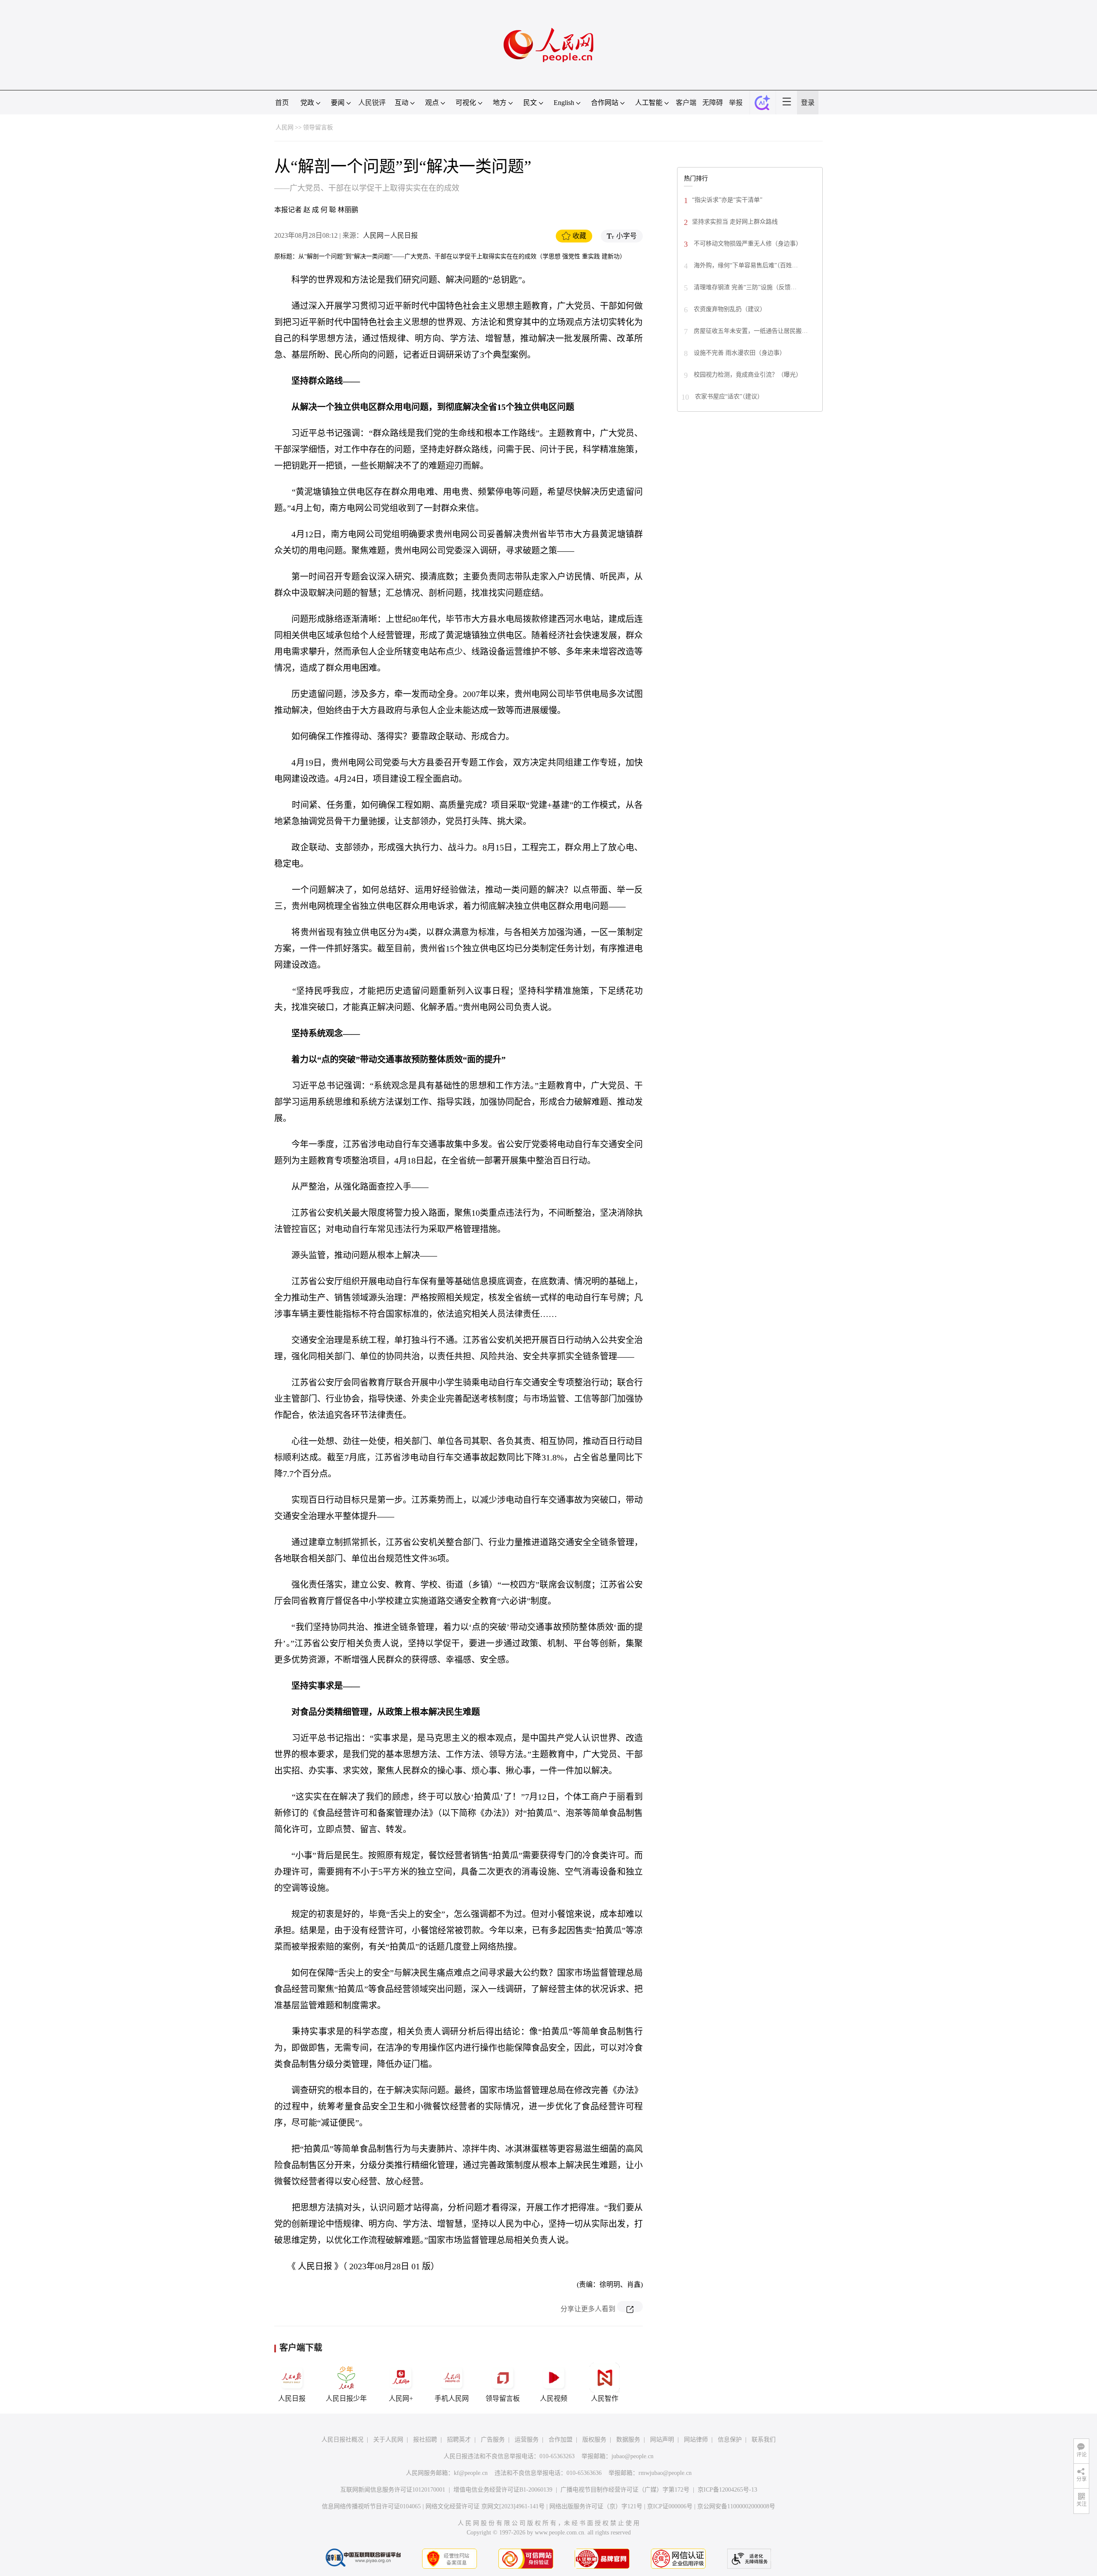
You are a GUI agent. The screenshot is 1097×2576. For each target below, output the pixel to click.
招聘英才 (459, 2440)
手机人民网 (452, 2398)
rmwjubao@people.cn (665, 2473)
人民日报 (292, 2398)
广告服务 (493, 2440)
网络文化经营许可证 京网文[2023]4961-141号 (485, 2506)
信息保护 (730, 2440)
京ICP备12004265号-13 (727, 2490)
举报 (736, 103)
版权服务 (594, 2440)
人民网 (285, 127)
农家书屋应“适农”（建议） (728, 396)
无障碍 (713, 103)
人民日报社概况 (342, 2440)
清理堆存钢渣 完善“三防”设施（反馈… (744, 287)
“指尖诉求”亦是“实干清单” (727, 200)
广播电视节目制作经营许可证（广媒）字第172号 (625, 2490)
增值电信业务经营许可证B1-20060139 (503, 2490)
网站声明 (662, 2440)
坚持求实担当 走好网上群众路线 (735, 222)
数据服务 (628, 2440)
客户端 (686, 103)
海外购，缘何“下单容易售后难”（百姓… (745, 265)
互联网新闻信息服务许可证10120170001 (393, 2490)
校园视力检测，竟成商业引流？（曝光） (747, 375)
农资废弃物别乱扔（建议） (729, 309)
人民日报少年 (346, 2398)
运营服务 (527, 2440)
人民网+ (401, 2398)
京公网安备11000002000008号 (736, 2506)
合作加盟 (560, 2440)
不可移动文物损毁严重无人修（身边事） (747, 244)
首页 (282, 103)
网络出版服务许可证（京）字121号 (596, 2506)
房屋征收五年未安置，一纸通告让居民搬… (750, 331)
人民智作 (605, 2398)
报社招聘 (425, 2440)
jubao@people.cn (632, 2456)
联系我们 (764, 2440)
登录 (808, 103)
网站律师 (696, 2440)
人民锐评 (372, 103)
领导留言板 (318, 127)
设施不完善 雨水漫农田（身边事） (739, 353)
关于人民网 (388, 2440)
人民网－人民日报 (390, 235)
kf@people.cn (471, 2473)
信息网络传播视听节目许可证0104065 (371, 2506)
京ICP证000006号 (670, 2506)
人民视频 (554, 2398)
